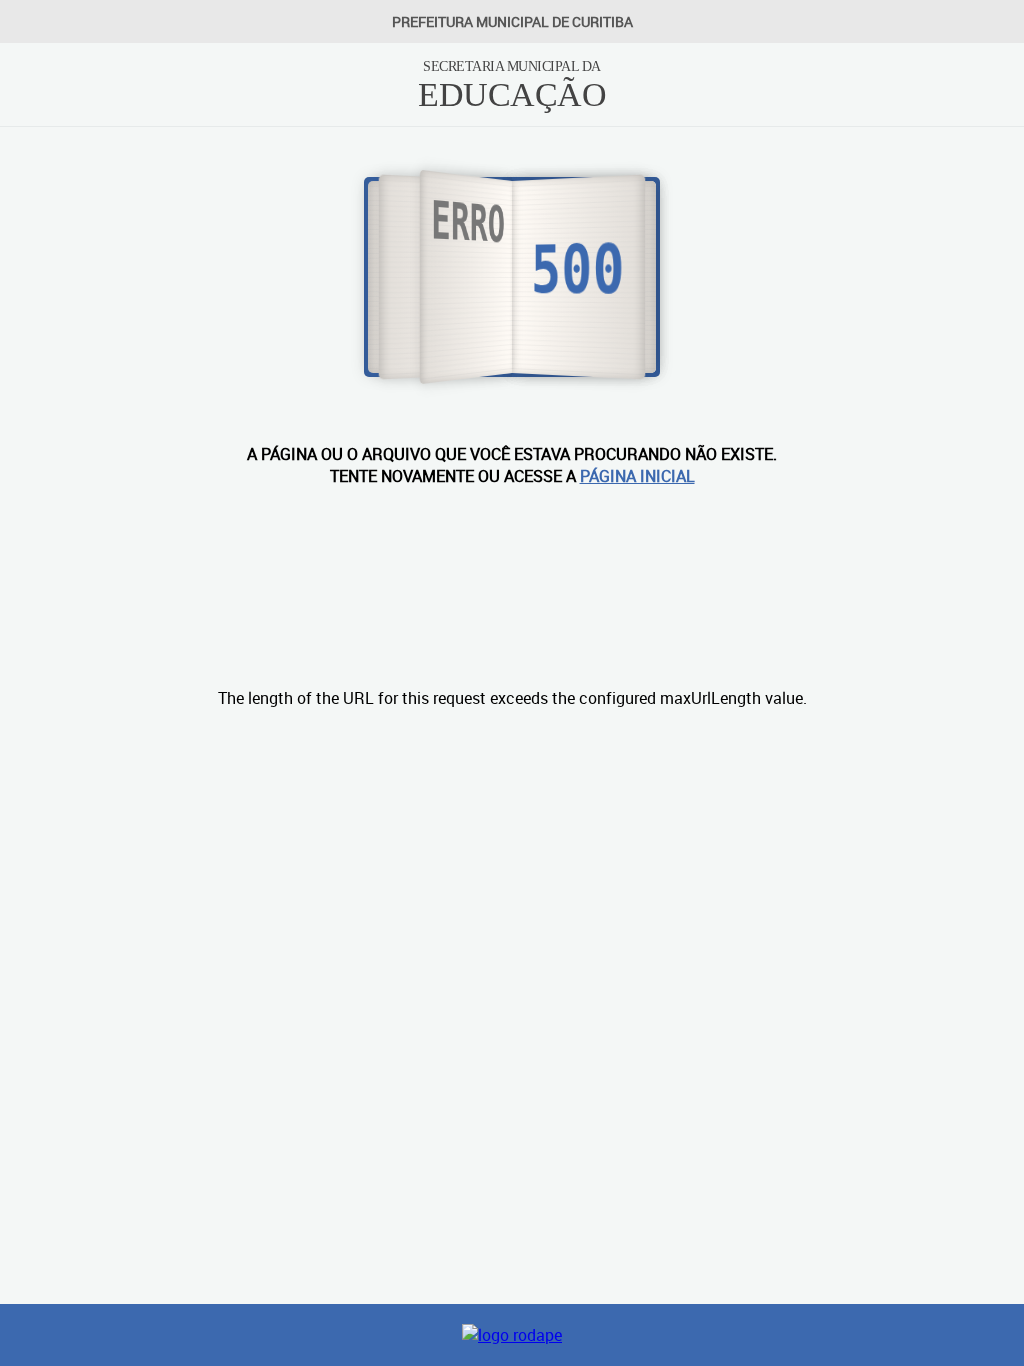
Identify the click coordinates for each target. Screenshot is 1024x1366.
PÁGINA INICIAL (637, 476)
